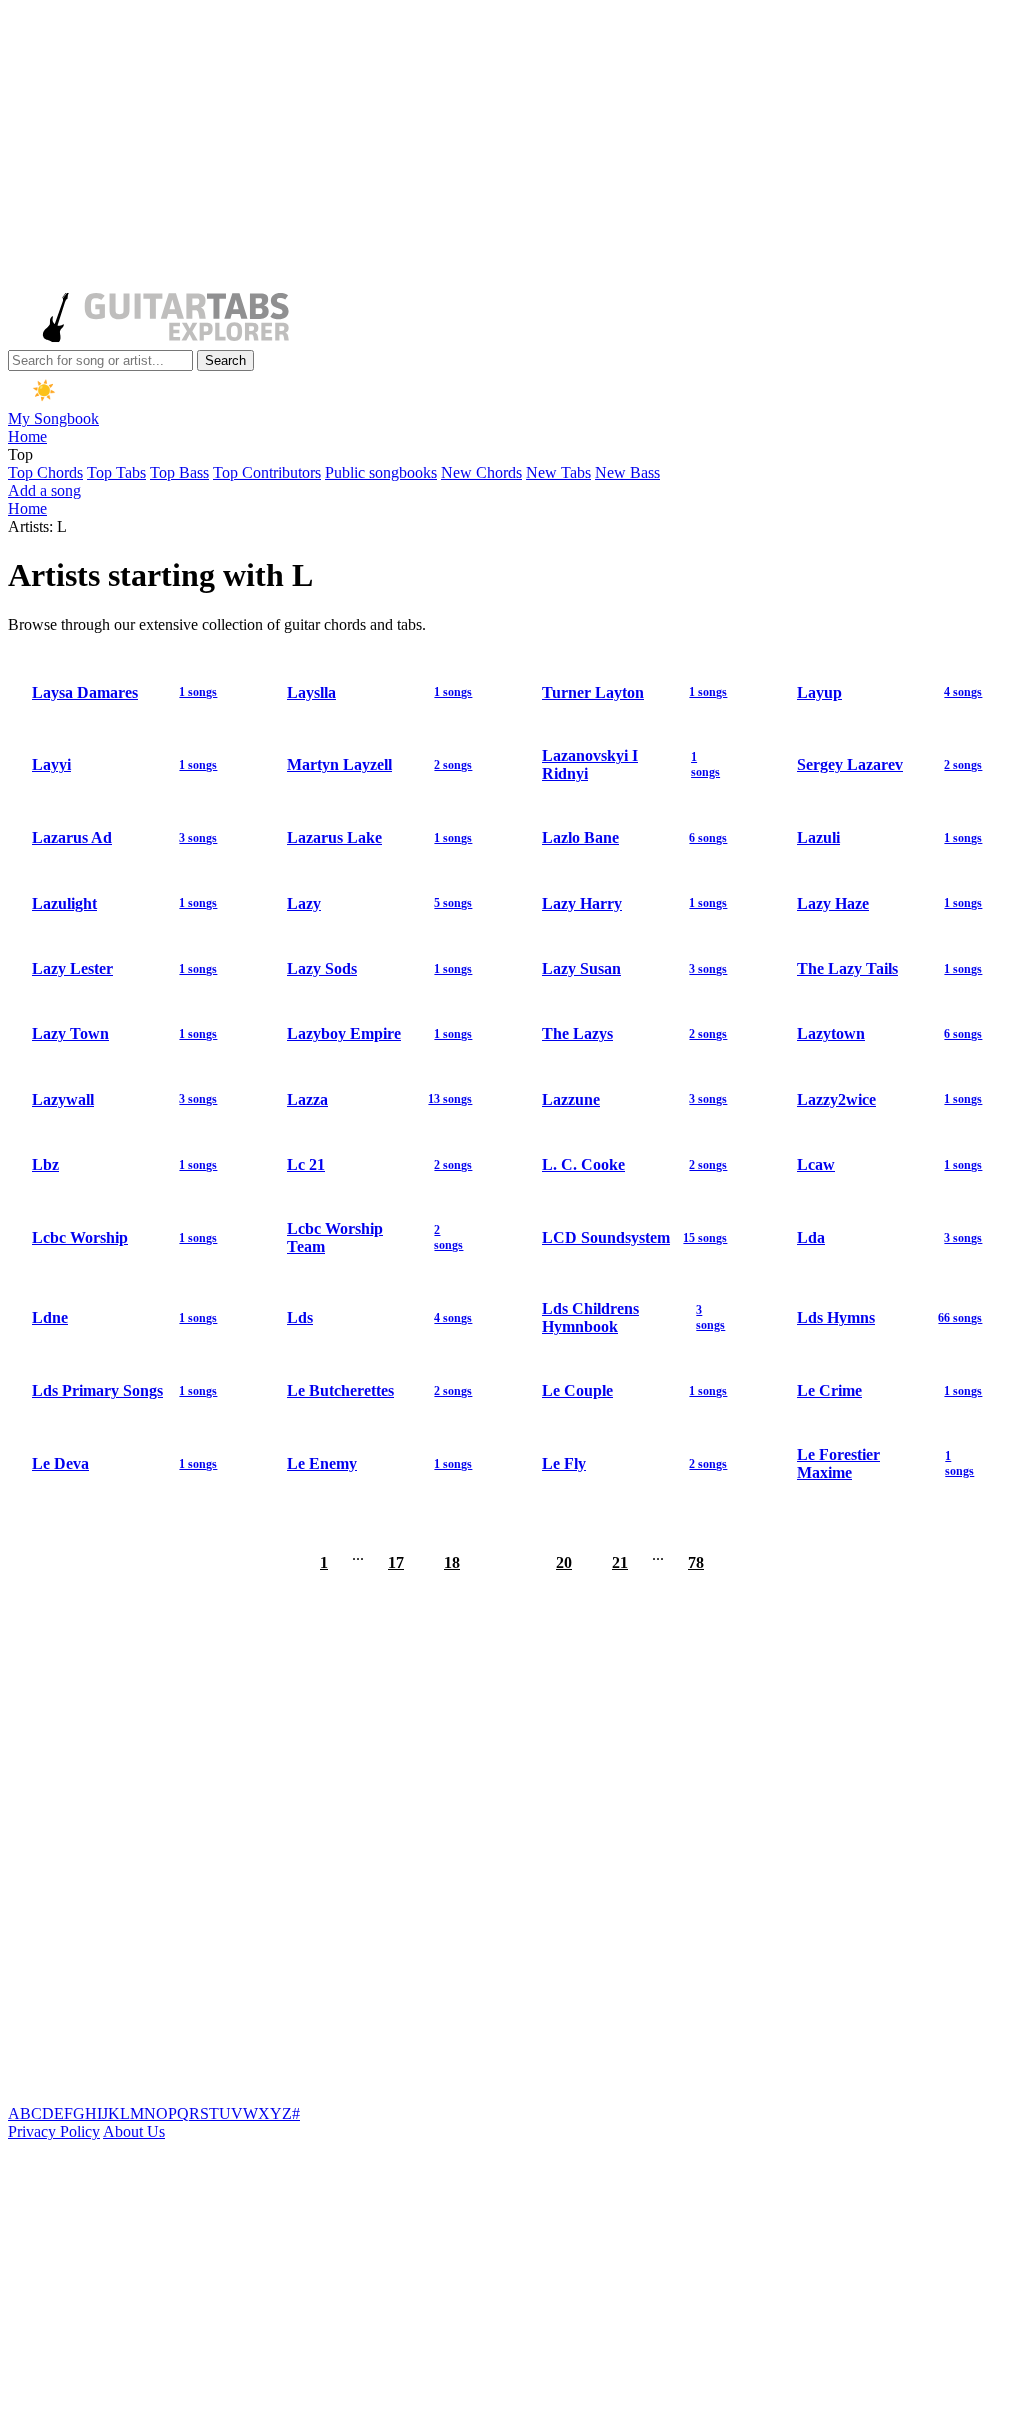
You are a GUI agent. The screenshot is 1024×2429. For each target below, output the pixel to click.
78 (696, 1562)
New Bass (627, 472)
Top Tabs (116, 472)
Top (20, 454)
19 (508, 1562)
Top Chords (45, 472)
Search (225, 360)
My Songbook (53, 418)
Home (27, 436)
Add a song (44, 490)
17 (396, 1562)
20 (564, 1562)
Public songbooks (381, 472)
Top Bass (179, 472)
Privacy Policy (54, 2131)
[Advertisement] (512, 148)
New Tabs (558, 472)
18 (452, 1562)
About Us (134, 2131)
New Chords (481, 472)
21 (620, 1562)
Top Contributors (267, 472)
